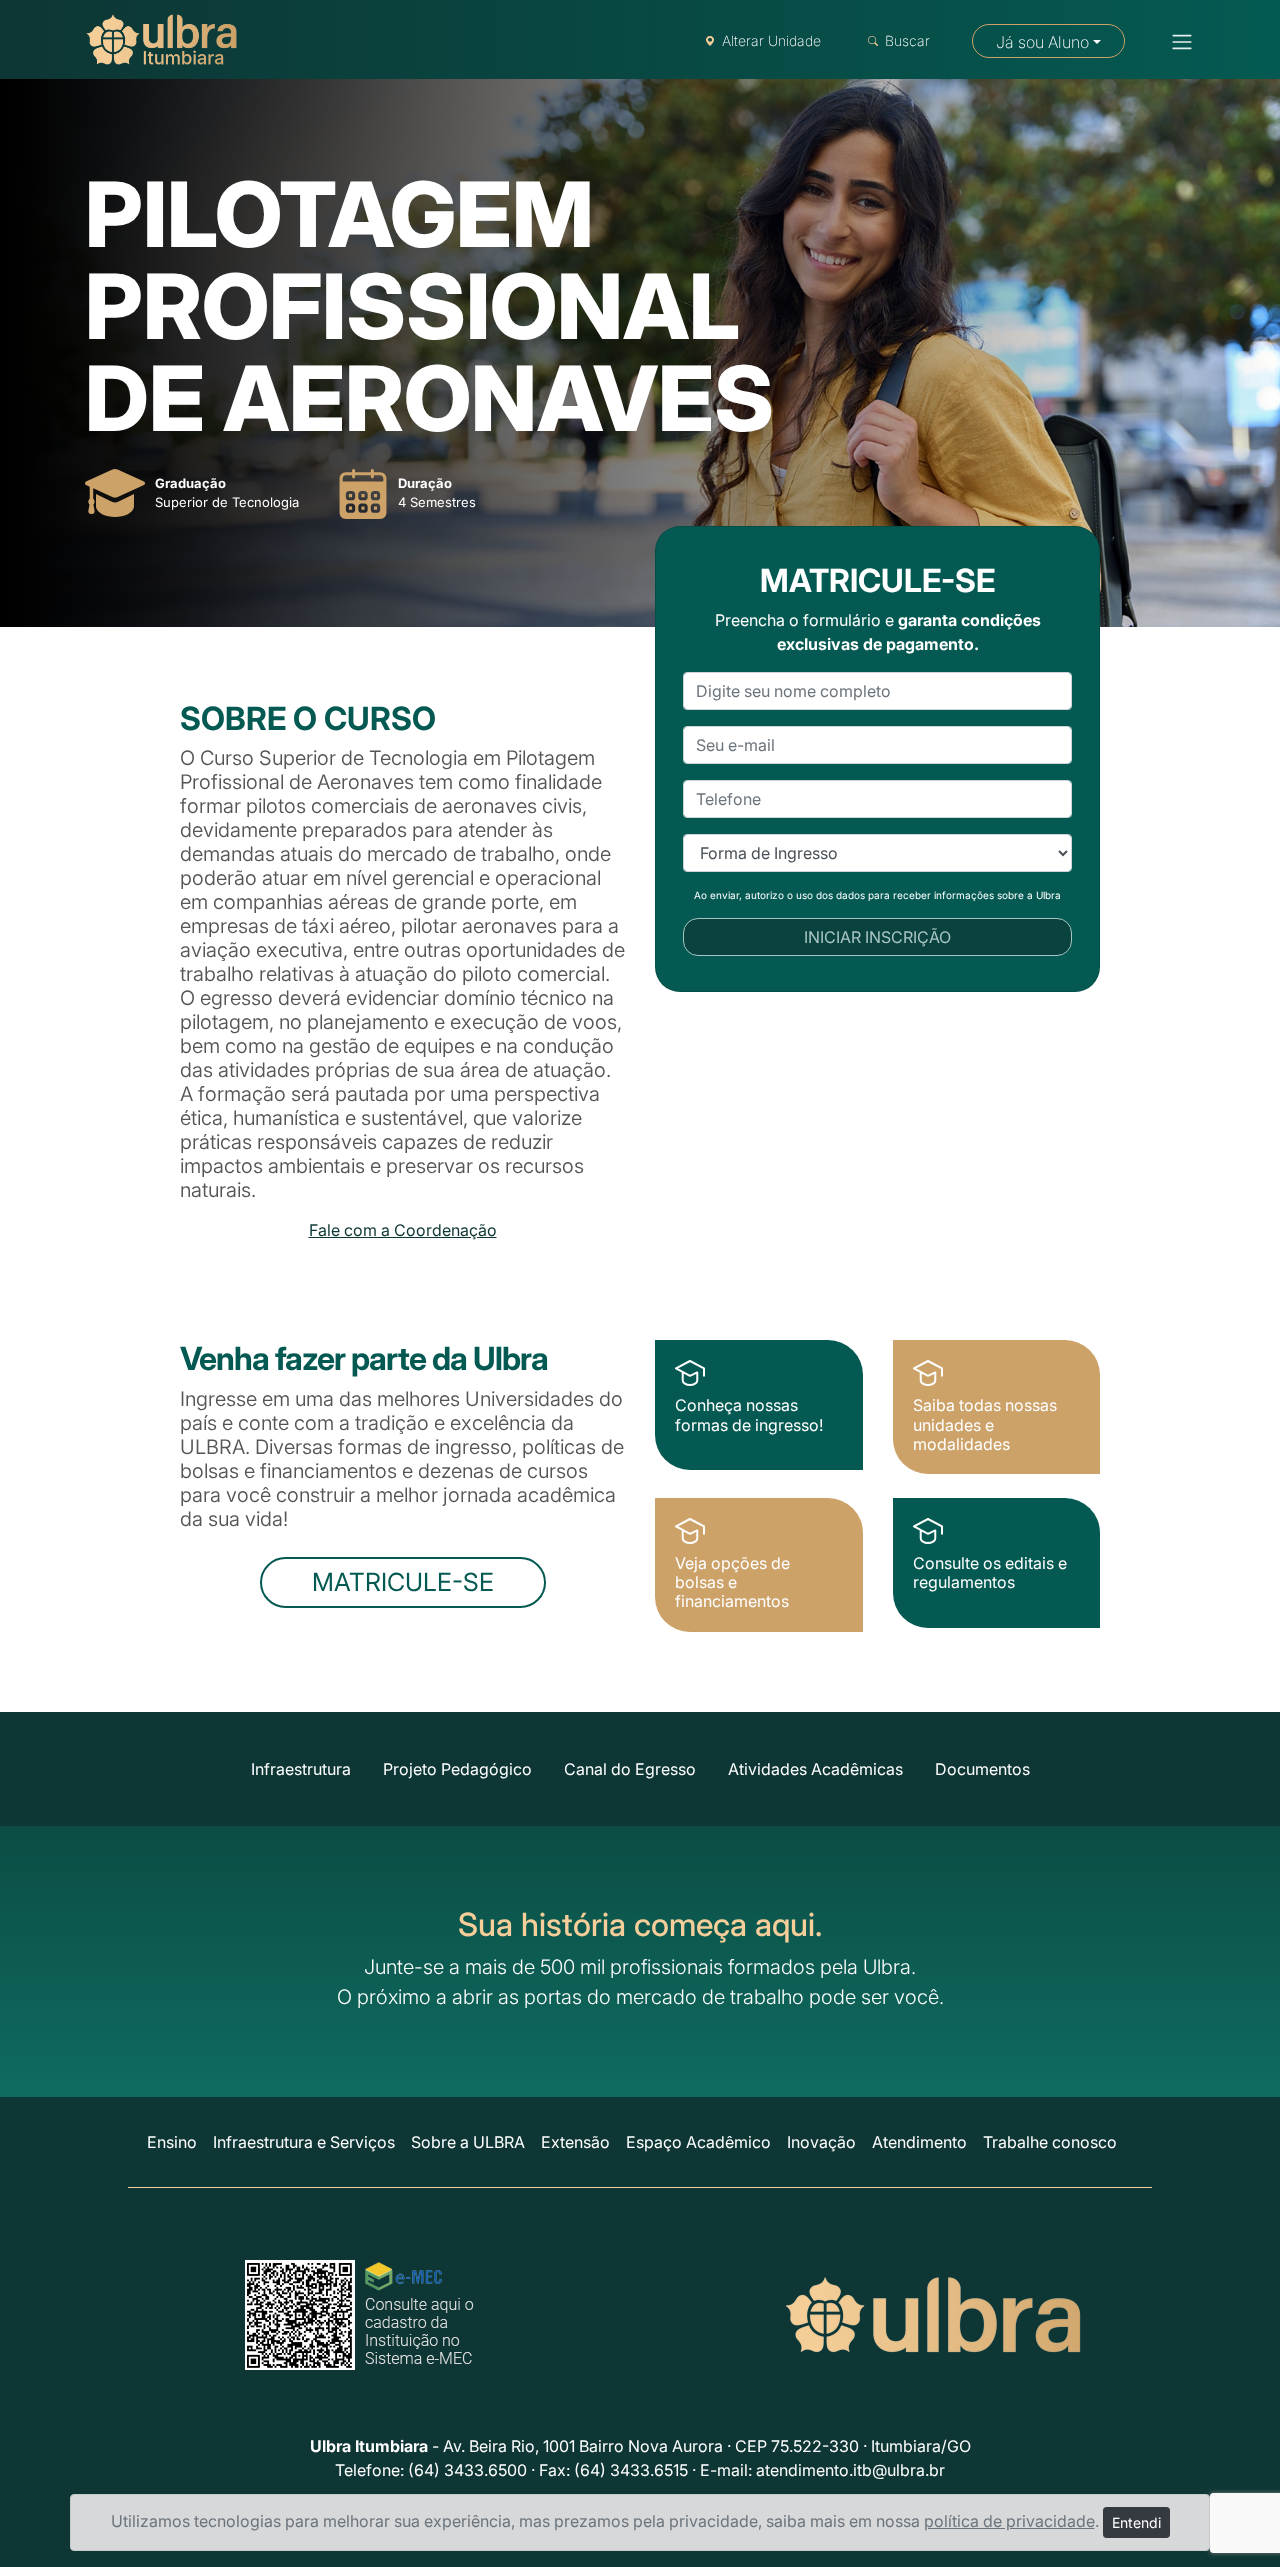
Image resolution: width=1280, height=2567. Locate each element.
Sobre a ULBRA (468, 2142)
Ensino (172, 2142)
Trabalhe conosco (1050, 2142)
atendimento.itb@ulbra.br (850, 2470)
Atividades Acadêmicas (815, 1769)
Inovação (821, 2142)
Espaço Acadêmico (698, 2142)
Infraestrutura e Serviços (304, 2142)
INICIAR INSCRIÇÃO (877, 937)
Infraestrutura (301, 1769)
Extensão (575, 2142)
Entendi (1136, 2522)
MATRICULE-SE (403, 1582)
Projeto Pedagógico (457, 1769)
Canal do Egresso (630, 1769)
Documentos (982, 1769)
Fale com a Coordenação (403, 1230)
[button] (1176, 42)
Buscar (907, 40)
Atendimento (919, 2142)
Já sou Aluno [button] (1042, 42)
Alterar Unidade (771, 40)
